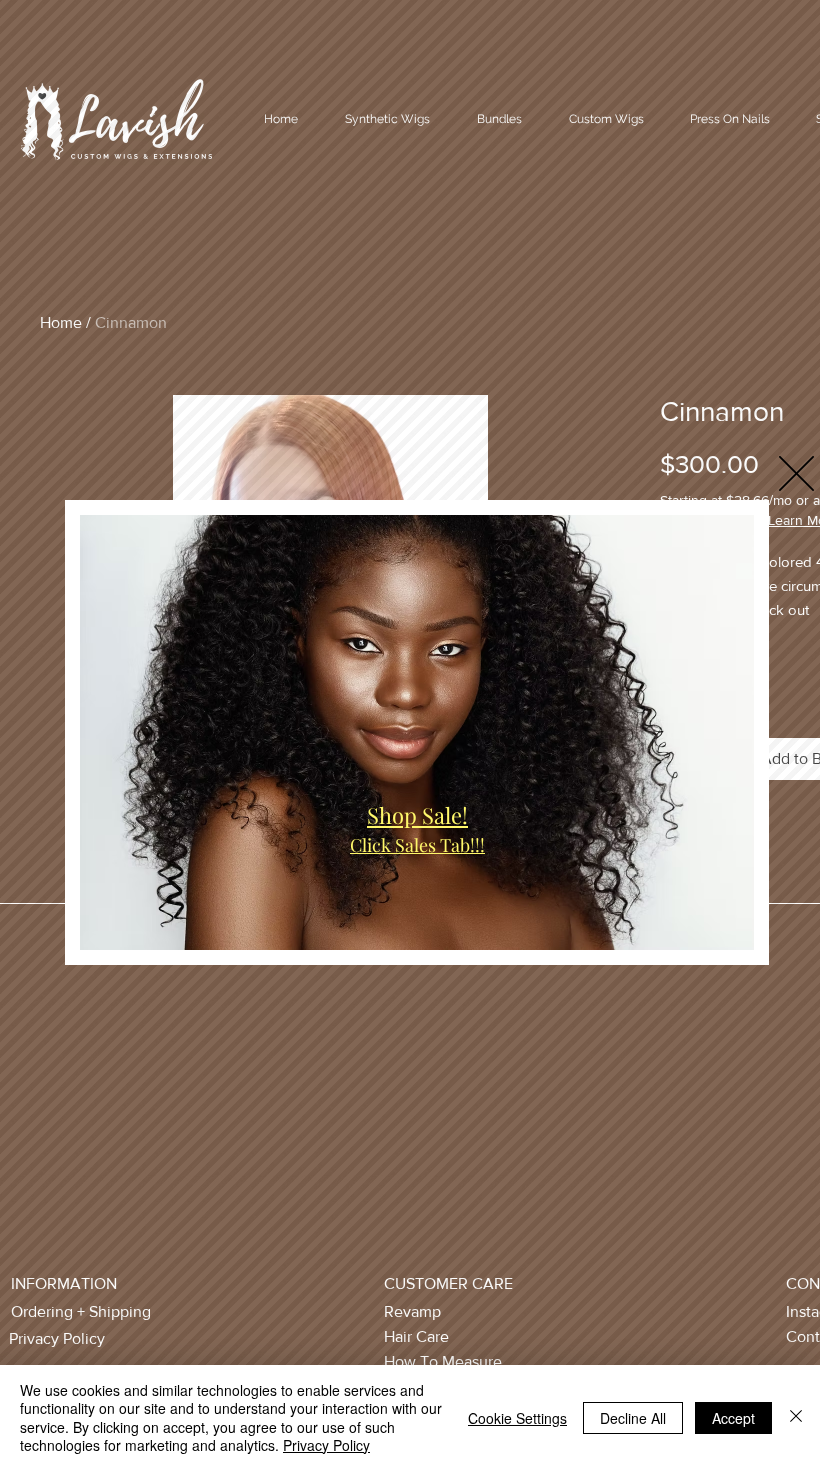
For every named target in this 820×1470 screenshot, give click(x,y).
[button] (796, 473)
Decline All (633, 1418)
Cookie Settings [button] (517, 1418)
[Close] (796, 1417)
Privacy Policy (326, 1445)
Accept (733, 1418)
